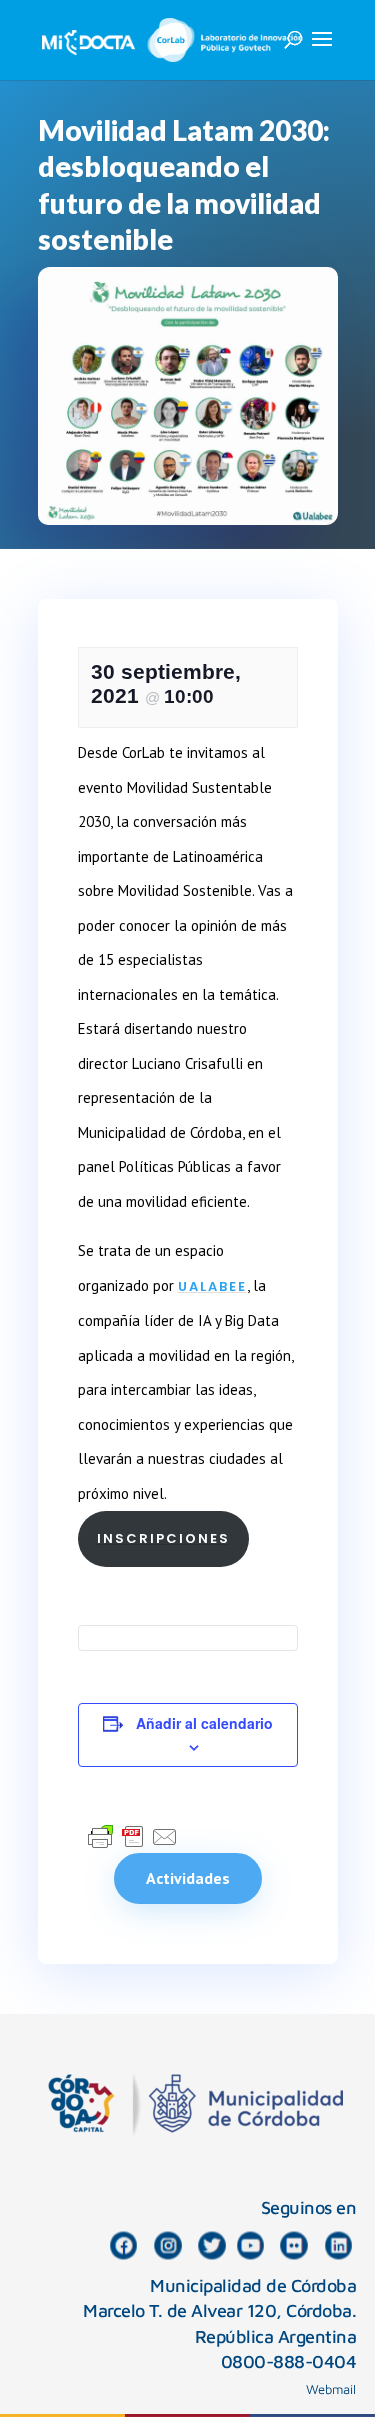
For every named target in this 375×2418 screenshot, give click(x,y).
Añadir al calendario (204, 1723)
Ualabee (212, 1286)
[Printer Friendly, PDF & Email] (133, 1836)
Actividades (188, 1878)
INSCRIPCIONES (163, 1538)
